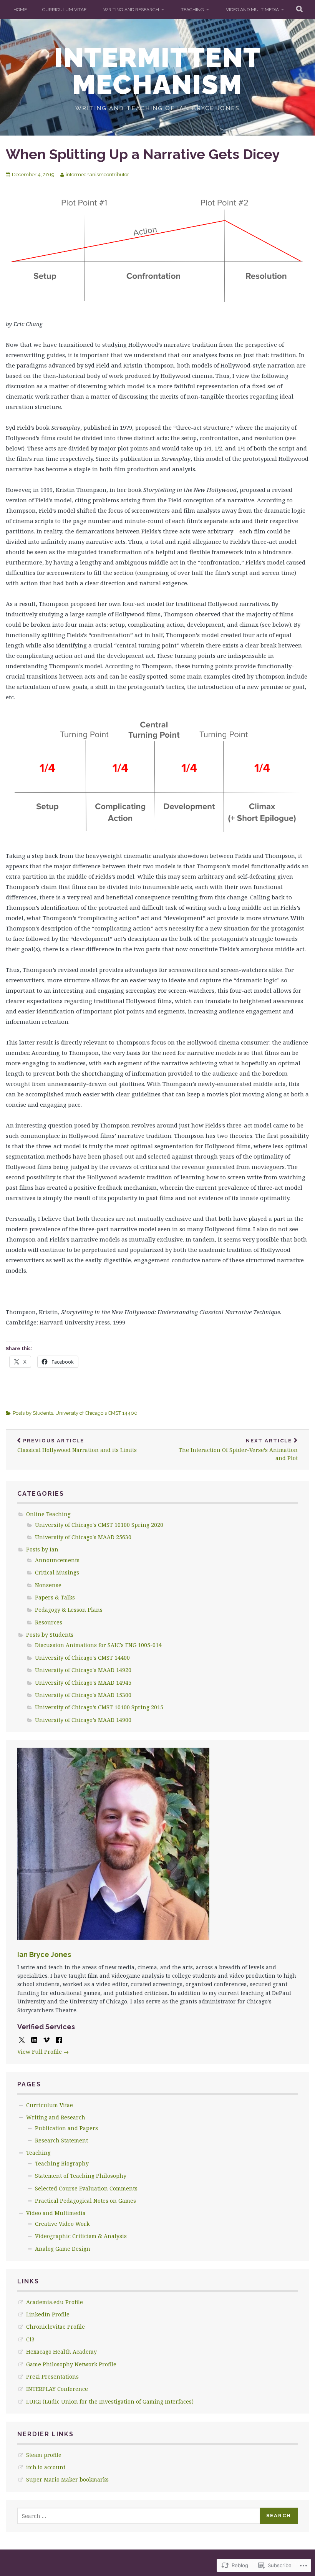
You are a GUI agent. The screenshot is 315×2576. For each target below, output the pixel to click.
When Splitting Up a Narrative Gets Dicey (143, 154)
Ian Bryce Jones (44, 1954)
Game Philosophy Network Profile (71, 2364)
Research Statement (61, 2140)
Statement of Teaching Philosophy (81, 2176)
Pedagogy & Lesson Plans (69, 1610)
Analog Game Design (63, 2249)
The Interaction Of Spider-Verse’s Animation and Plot (238, 1450)
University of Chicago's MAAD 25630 (83, 1537)
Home (20, 10)
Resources (49, 1622)
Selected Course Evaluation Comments (86, 2188)
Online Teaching (48, 1514)
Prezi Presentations (52, 2377)
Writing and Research (131, 10)
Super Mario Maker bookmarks (67, 2479)
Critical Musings (57, 1572)
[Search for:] (139, 2516)
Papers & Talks (55, 1597)
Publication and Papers (66, 2128)
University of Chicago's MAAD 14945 (83, 1683)
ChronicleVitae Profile (56, 2327)
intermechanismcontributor (97, 175)
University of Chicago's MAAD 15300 (83, 1695)
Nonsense (48, 1585)
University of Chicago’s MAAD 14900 (83, 1720)
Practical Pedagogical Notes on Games (85, 2201)
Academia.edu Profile (55, 2302)
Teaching (192, 10)
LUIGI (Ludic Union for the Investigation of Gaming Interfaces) (110, 2401)
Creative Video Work (62, 2224)
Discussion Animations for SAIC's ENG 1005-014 (98, 1645)
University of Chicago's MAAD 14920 (83, 1670)
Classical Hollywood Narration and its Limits (77, 1446)
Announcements (57, 1560)
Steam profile (44, 2455)
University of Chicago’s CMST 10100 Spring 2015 (99, 1707)
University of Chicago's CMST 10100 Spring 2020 (99, 1525)
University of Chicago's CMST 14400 (96, 1413)
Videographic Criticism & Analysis (81, 2236)
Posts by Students (33, 1413)
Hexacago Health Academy (61, 2352)
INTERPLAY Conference (57, 2389)
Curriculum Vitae (64, 10)
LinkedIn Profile (48, 2314)
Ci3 (30, 2339)
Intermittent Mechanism (157, 71)
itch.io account (46, 2467)
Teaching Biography (62, 2163)
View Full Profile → (43, 2052)
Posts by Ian (42, 1549)
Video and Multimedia (252, 10)
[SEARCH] (300, 10)
